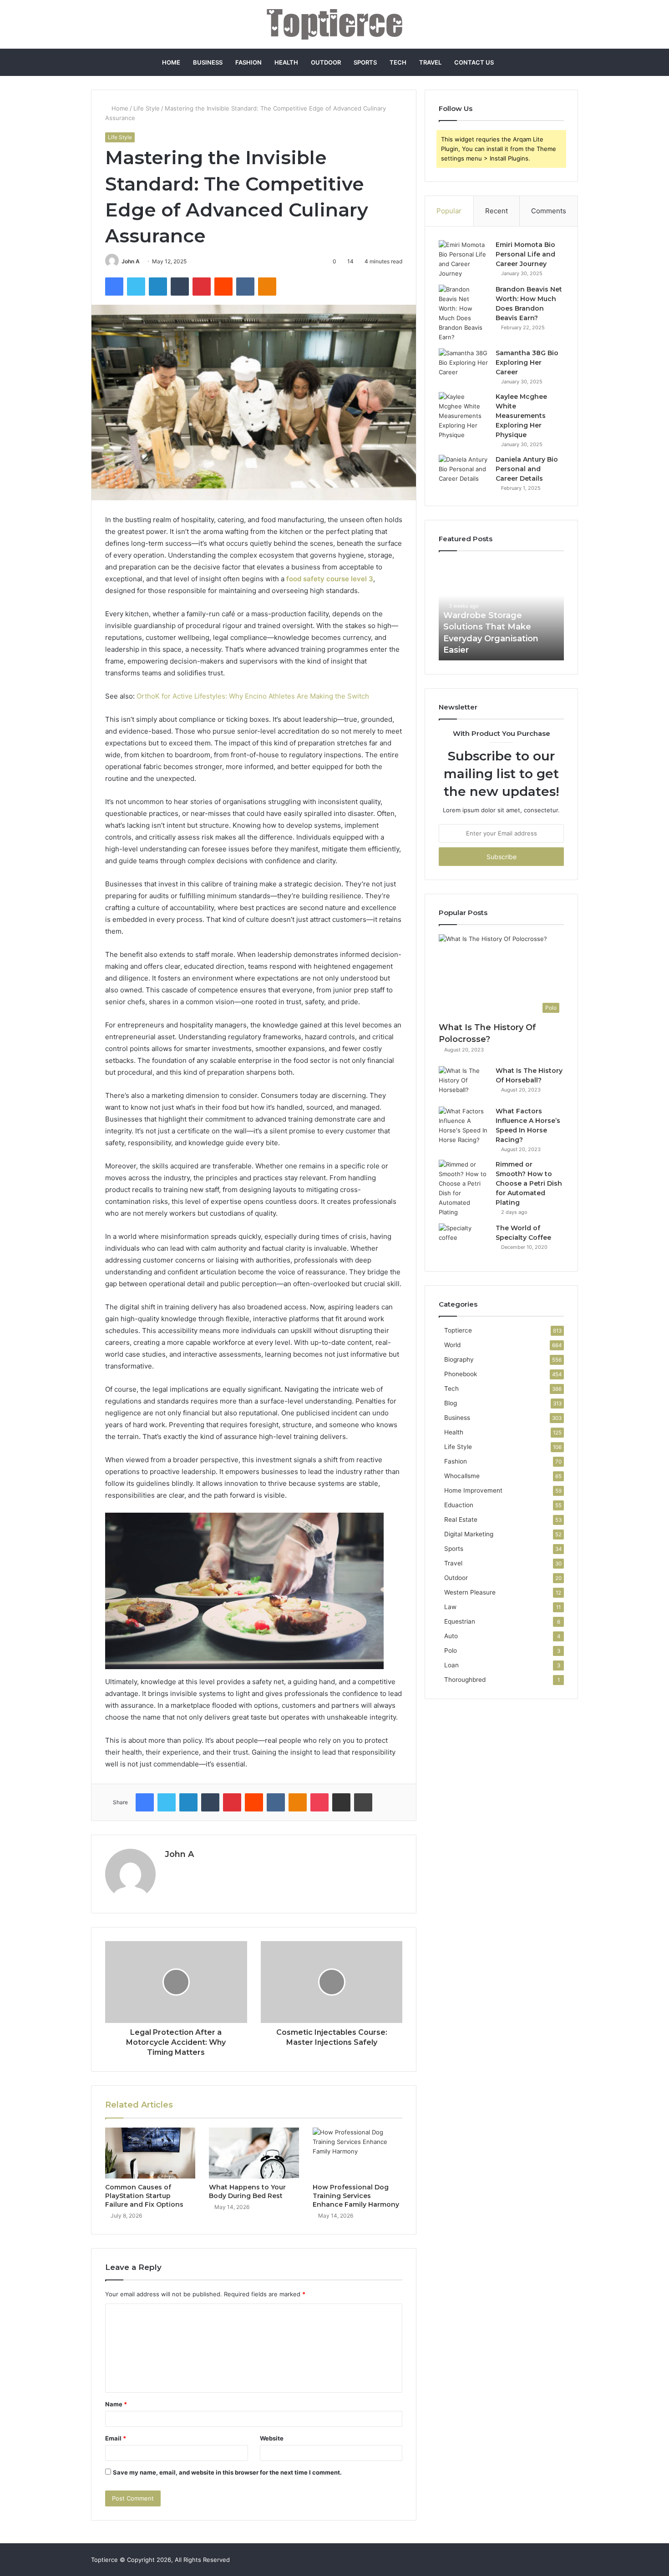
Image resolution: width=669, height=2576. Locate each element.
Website (272, 2438)
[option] (501, 610)
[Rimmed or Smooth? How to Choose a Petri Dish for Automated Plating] (464, 1188)
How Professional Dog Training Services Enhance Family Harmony (356, 2196)
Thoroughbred (465, 1680)
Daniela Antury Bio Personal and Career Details (527, 469)
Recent (497, 211)
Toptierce (458, 1330)
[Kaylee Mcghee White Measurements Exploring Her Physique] (464, 416)
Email (116, 2438)
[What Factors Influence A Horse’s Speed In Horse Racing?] (464, 1126)
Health (286, 62)
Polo (451, 1650)
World (452, 1345)
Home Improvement (473, 1490)
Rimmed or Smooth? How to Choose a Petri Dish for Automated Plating (529, 1183)
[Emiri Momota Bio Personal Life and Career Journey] (464, 259)
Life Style (147, 108)
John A (131, 261)
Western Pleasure (470, 1592)
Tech (398, 62)
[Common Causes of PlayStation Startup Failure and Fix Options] (150, 2153)
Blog (451, 1403)
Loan (451, 1665)
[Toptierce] (334, 24)
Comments (549, 211)
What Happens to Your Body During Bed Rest (247, 2191)
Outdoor (326, 62)
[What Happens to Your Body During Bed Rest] (254, 2153)
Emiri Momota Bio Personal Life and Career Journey (525, 254)
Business (208, 62)
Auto (451, 1636)
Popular (449, 211)
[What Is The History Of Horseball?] (464, 1083)
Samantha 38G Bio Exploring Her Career (527, 362)
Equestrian (460, 1621)
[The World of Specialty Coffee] (464, 1240)
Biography (459, 1359)
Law (450, 1607)
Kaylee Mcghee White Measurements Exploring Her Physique (521, 416)
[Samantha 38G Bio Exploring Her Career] (464, 365)
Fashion (248, 62)
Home (171, 62)
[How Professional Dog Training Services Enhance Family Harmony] (358, 2153)
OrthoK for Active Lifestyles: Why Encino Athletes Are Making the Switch (253, 696)
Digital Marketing (469, 1534)
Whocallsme (462, 1476)
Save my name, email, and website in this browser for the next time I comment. (227, 2472)
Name (116, 2404)
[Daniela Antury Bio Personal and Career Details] (464, 472)
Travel (430, 62)
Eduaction (459, 1505)
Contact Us (474, 62)
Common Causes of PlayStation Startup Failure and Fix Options (144, 2196)
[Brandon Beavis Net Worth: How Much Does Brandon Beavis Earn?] (464, 313)
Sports (365, 62)
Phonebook (461, 1374)
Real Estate (461, 1519)
